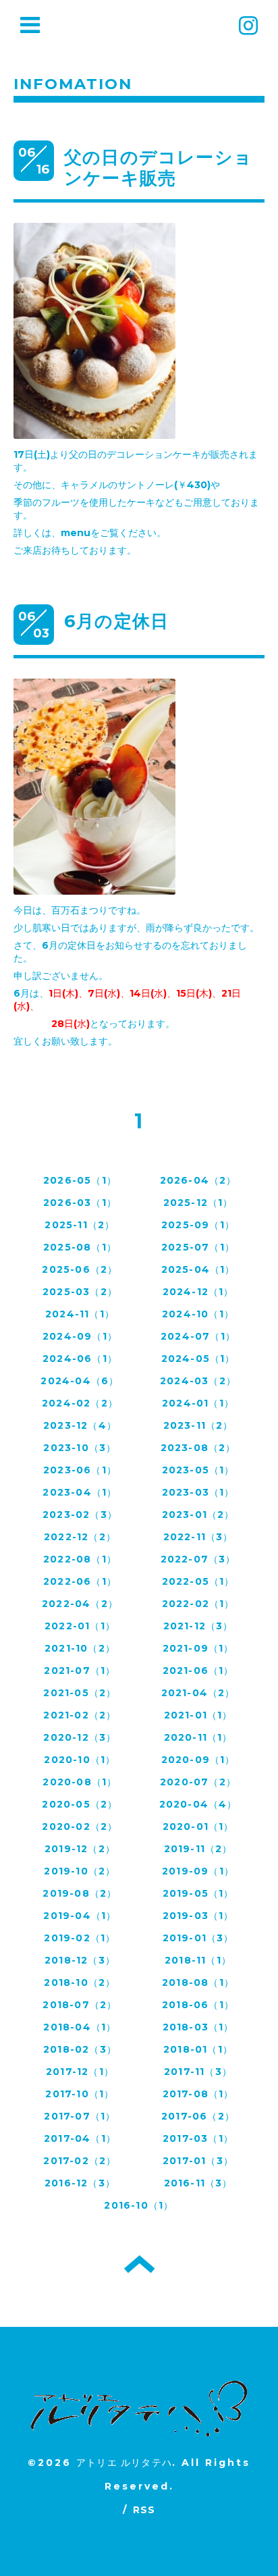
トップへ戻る (139, 2264)
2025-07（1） (198, 1247)
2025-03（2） (80, 1292)
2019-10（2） (80, 1871)
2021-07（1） (80, 1671)
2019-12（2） (80, 1849)
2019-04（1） (80, 1916)
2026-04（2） (198, 1180)
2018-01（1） (198, 2049)
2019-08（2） (80, 1893)
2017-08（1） (198, 2094)
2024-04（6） (80, 1381)
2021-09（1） (198, 1648)
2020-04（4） (198, 1804)
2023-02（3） (80, 1515)
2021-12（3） (198, 1626)
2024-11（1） (80, 1314)
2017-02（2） (80, 2161)
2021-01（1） (198, 1715)
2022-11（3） (198, 1537)
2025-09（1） (198, 1225)
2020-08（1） (80, 1782)
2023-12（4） (80, 1425)
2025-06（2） (80, 1269)
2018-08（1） (198, 1982)
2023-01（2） (198, 1515)
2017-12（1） (80, 2072)
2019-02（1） (80, 1938)
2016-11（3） (198, 2183)
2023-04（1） (80, 1492)
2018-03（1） (198, 2027)
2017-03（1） (198, 2138)
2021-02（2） (80, 1715)
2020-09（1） (198, 1760)
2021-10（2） (80, 1648)
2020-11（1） (198, 1737)
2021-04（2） (198, 1693)
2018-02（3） (80, 2049)
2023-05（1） (198, 1470)
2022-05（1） (198, 1581)
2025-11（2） (80, 1225)
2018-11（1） (198, 1960)
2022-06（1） (80, 1581)
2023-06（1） (80, 1470)
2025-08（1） (80, 1247)
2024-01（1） (198, 1403)
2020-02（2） (80, 1826)
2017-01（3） (198, 2161)
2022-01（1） (80, 1626)
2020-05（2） (80, 1804)
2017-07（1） (80, 2116)
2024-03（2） (198, 1381)
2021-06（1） (198, 1671)
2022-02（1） (198, 1604)
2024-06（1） (80, 1359)
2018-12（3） (80, 1960)
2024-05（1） (198, 1359)
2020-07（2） (198, 1782)
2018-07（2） (80, 2005)
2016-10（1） (139, 2205)
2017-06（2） (198, 2116)
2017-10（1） (80, 2094)
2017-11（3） (198, 2072)
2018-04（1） (80, 2027)
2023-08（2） (198, 1448)
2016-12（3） (80, 2183)
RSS (144, 2510)
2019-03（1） (198, 1916)
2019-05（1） (198, 1893)
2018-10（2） (80, 1982)
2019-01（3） (198, 1938)
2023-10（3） (80, 1448)
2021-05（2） (80, 1693)
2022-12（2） (80, 1537)
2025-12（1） (198, 1203)
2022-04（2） (80, 1604)
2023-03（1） (198, 1492)
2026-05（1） (80, 1180)
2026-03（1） (80, 1203)
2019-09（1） (198, 1871)
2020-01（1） (198, 1826)
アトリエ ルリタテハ (124, 2463)
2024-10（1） (198, 1314)
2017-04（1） (80, 2138)
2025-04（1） (198, 1269)
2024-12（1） (198, 1292)
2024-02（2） (80, 1403)
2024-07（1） (198, 1336)
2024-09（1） (80, 1336)
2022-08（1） (80, 1559)
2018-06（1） (198, 2005)
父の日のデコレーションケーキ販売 (158, 168)
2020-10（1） (80, 1760)
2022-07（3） (198, 1559)
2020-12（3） (80, 1737)
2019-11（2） (198, 1849)
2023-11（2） (198, 1425)
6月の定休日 (116, 621)
